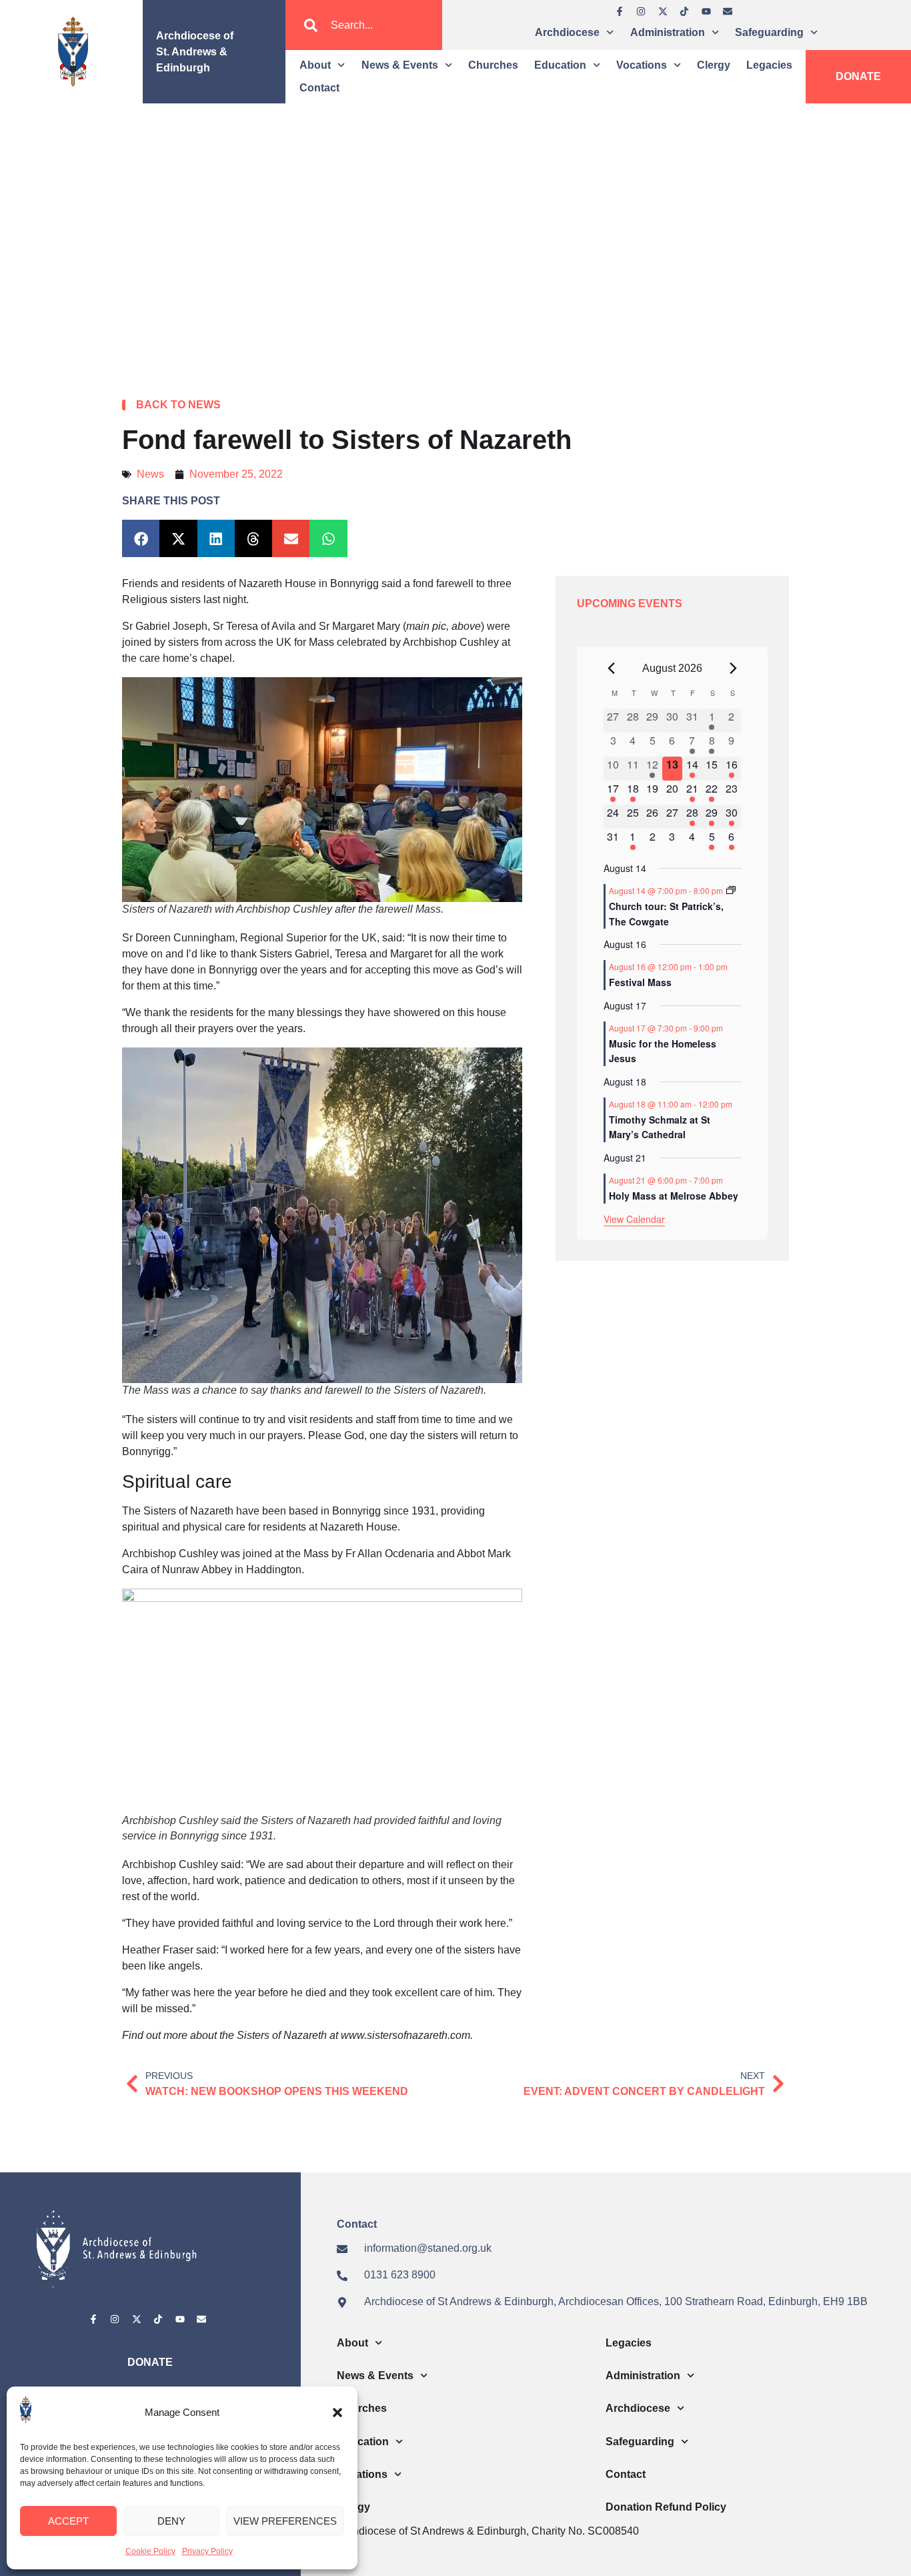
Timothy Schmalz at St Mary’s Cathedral (660, 1127)
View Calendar (634, 1219)
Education (560, 65)
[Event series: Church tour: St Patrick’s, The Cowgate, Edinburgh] (731, 890)
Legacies (769, 65)
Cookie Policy (150, 2551)
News (150, 474)
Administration (668, 32)
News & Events (400, 65)
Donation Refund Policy (666, 2507)
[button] (337, 2413)
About (315, 65)
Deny (171, 2521)
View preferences (285, 2521)
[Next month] (734, 669)
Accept (68, 2521)
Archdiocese (567, 32)
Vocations (642, 65)
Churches (493, 65)
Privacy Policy (207, 2551)
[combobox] (363, 25)
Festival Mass (640, 982)
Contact (319, 88)
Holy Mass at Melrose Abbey (674, 1196)
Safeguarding (769, 32)
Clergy (714, 65)
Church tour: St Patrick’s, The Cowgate (666, 914)
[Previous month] (612, 669)
